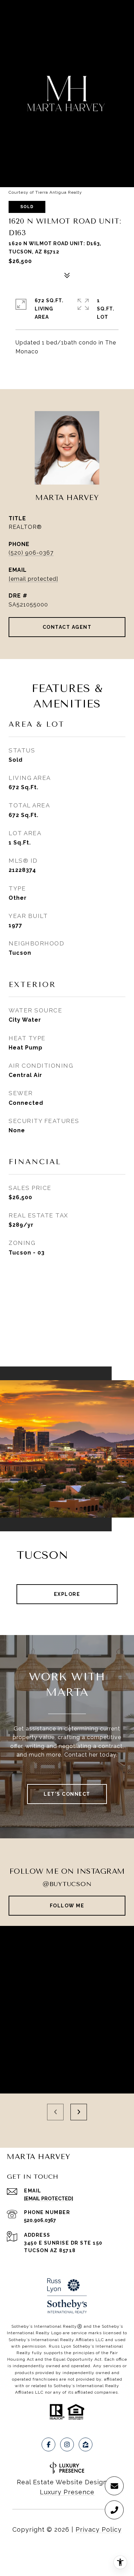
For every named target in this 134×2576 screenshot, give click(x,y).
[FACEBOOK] (48, 2444)
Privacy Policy (99, 2529)
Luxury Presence (67, 2492)
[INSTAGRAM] (67, 2444)
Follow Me (67, 1906)
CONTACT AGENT (67, 627)
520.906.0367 (40, 2220)
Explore (67, 1594)
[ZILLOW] (86, 2444)
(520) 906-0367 (31, 553)
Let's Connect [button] (67, 1794)
